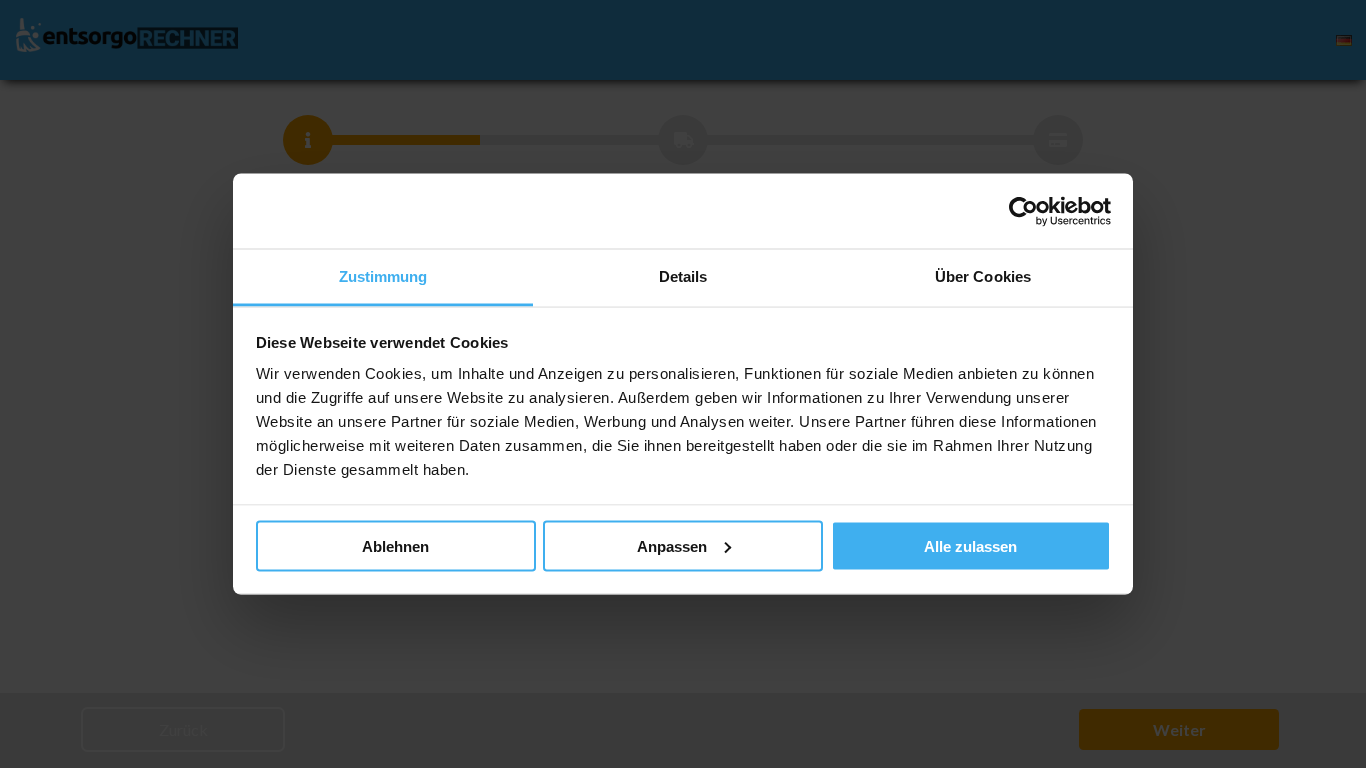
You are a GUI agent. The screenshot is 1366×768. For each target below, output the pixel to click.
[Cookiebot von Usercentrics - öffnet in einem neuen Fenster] (1023, 211)
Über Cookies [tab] (983, 276)
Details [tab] (683, 276)
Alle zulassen (970, 545)
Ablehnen (395, 545)
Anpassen (672, 545)
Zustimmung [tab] (383, 276)
